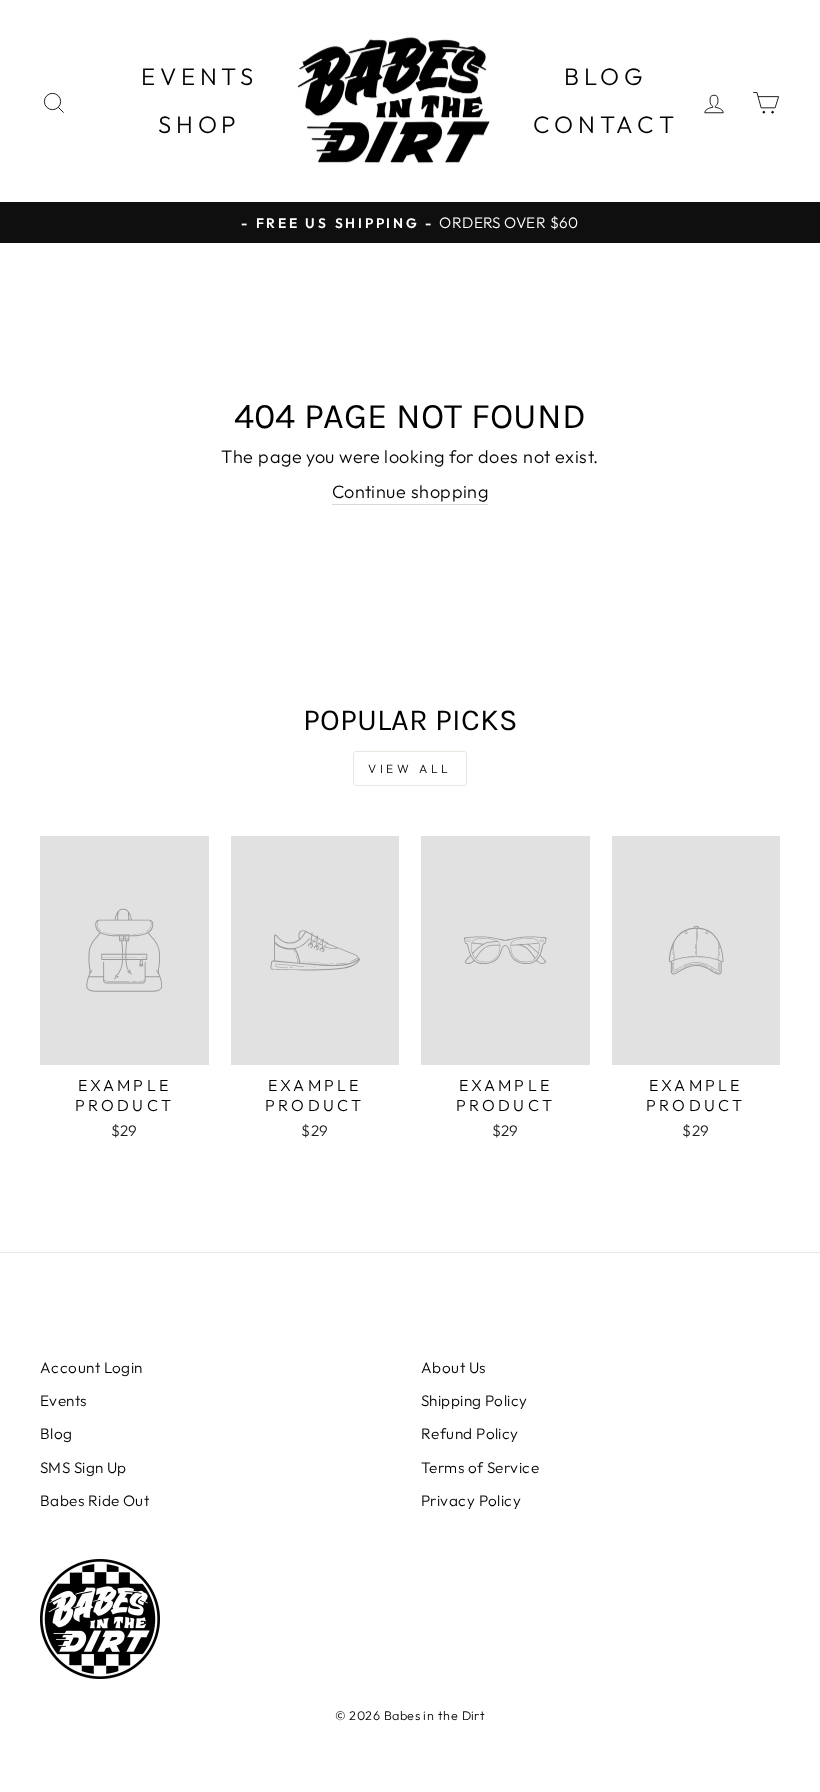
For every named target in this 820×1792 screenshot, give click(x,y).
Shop (199, 124)
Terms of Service (480, 1467)
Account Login (91, 1367)
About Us (453, 1367)
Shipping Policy (474, 1400)
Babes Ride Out (94, 1500)
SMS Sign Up (83, 1467)
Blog (605, 76)
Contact (606, 124)
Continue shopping (410, 491)
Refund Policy (470, 1433)
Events (199, 76)
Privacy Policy (471, 1500)
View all (410, 768)
